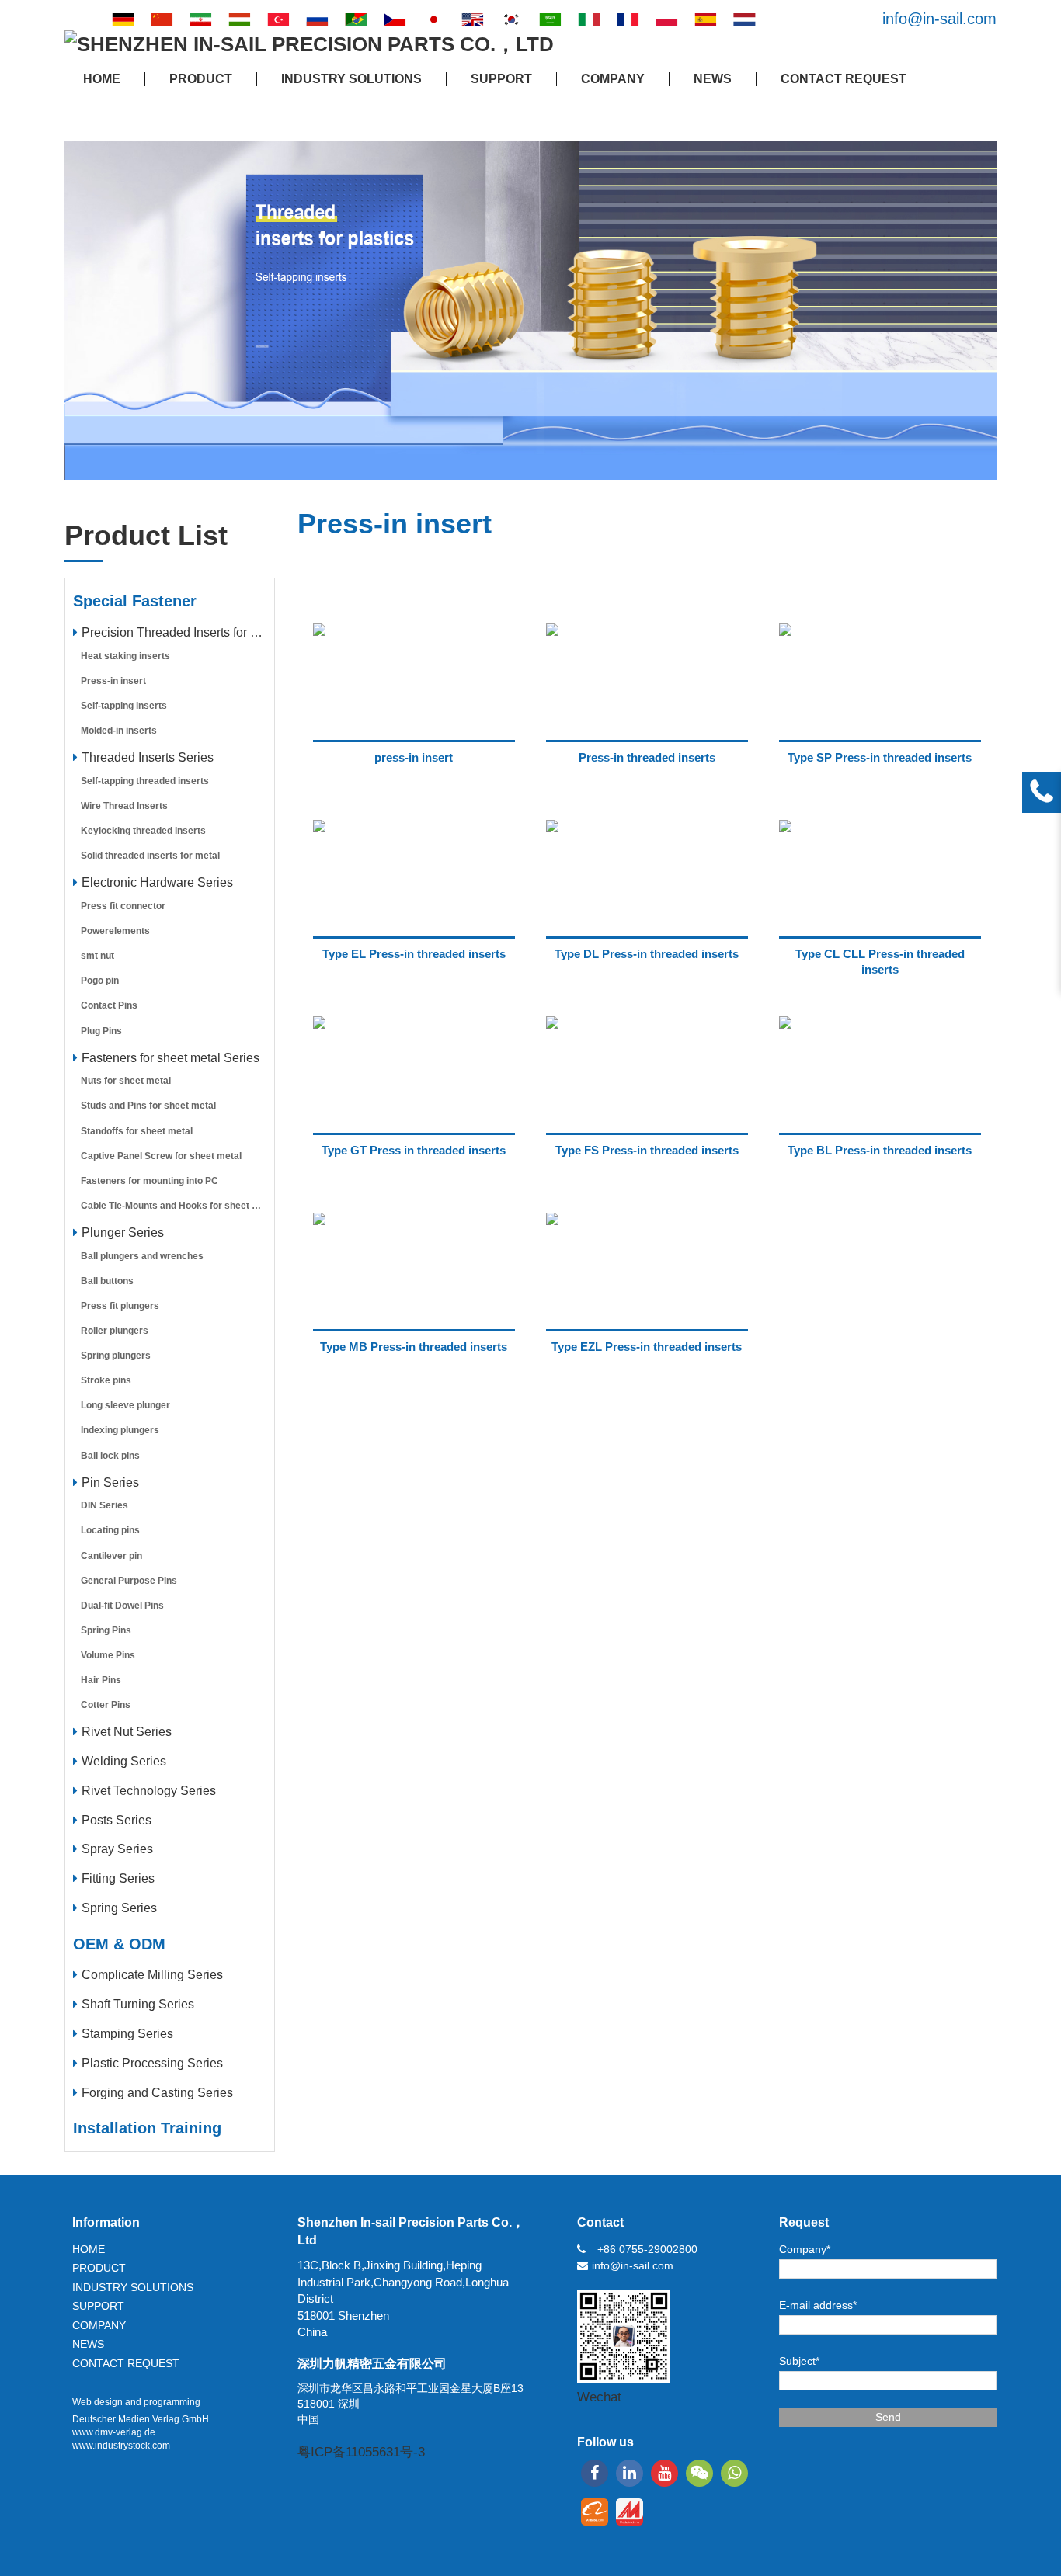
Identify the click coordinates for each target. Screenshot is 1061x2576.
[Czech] (395, 19)
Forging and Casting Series (157, 2093)
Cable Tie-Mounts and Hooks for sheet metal (177, 1206)
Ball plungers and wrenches (142, 1256)
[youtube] (664, 2473)
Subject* (799, 2361)
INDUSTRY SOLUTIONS (351, 79)
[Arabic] (550, 19)
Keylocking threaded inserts (143, 831)
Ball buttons (107, 1281)
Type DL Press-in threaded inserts (647, 954)
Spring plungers (116, 1356)
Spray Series (117, 1849)
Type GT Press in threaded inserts (414, 1150)
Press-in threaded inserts (647, 757)
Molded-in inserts (119, 731)
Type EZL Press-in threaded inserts (647, 1347)
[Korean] (511, 19)
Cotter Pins (106, 1705)
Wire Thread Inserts (124, 806)
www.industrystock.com (121, 2446)
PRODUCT (201, 79)
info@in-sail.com (939, 19)
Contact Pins (109, 1005)
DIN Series (104, 1505)
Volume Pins (108, 1655)
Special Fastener (135, 601)
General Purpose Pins (129, 1581)
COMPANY (613, 79)
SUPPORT (501, 79)
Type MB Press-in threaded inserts (414, 1347)
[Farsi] (200, 19)
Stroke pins (106, 1380)
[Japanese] (433, 19)
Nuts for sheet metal (126, 1081)
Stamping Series (127, 2034)
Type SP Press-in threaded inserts (880, 757)
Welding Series (124, 1761)
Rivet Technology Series (149, 1791)
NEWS (713, 79)
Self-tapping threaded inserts (145, 781)
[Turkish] (278, 19)
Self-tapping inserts (124, 706)
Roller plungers (115, 1331)
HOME (102, 79)
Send (888, 2417)
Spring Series (119, 1908)
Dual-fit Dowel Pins (122, 1606)
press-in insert (414, 757)
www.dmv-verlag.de (114, 2432)
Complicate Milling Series (152, 1975)
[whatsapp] (734, 2473)
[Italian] (589, 19)
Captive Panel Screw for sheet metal (161, 1156)
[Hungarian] (239, 19)
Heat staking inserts (125, 656)
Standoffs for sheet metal (137, 1131)
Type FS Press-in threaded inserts (647, 1150)
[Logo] (309, 45)
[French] (628, 19)
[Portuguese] (356, 19)
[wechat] (699, 2473)
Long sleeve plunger (125, 1405)
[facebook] (595, 2473)
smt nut (97, 956)
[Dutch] (744, 19)
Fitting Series (118, 1878)
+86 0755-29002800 (647, 2249)
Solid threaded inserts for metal (150, 856)
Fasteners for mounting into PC (150, 1181)
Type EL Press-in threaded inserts (414, 954)
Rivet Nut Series (127, 1732)
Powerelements (115, 931)
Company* (805, 2249)
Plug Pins (101, 1031)
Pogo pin (100, 981)
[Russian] (317, 19)
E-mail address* (818, 2305)
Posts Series (117, 1820)
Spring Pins (106, 1630)
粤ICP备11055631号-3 (361, 2452)
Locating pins (110, 1530)
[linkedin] (630, 2473)
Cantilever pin (111, 1556)
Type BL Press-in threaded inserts (880, 1150)
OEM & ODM (119, 1944)
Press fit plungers (120, 1306)
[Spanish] (705, 19)
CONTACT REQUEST (844, 79)
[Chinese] (162, 19)
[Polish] (666, 19)
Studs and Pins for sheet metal (148, 1106)
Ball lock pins (110, 1456)
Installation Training (147, 2128)
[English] (472, 19)
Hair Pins (101, 1680)
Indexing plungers (120, 1430)
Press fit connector (123, 906)
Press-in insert (113, 681)
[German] (123, 19)
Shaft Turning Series (138, 2004)
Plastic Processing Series (152, 2063)
